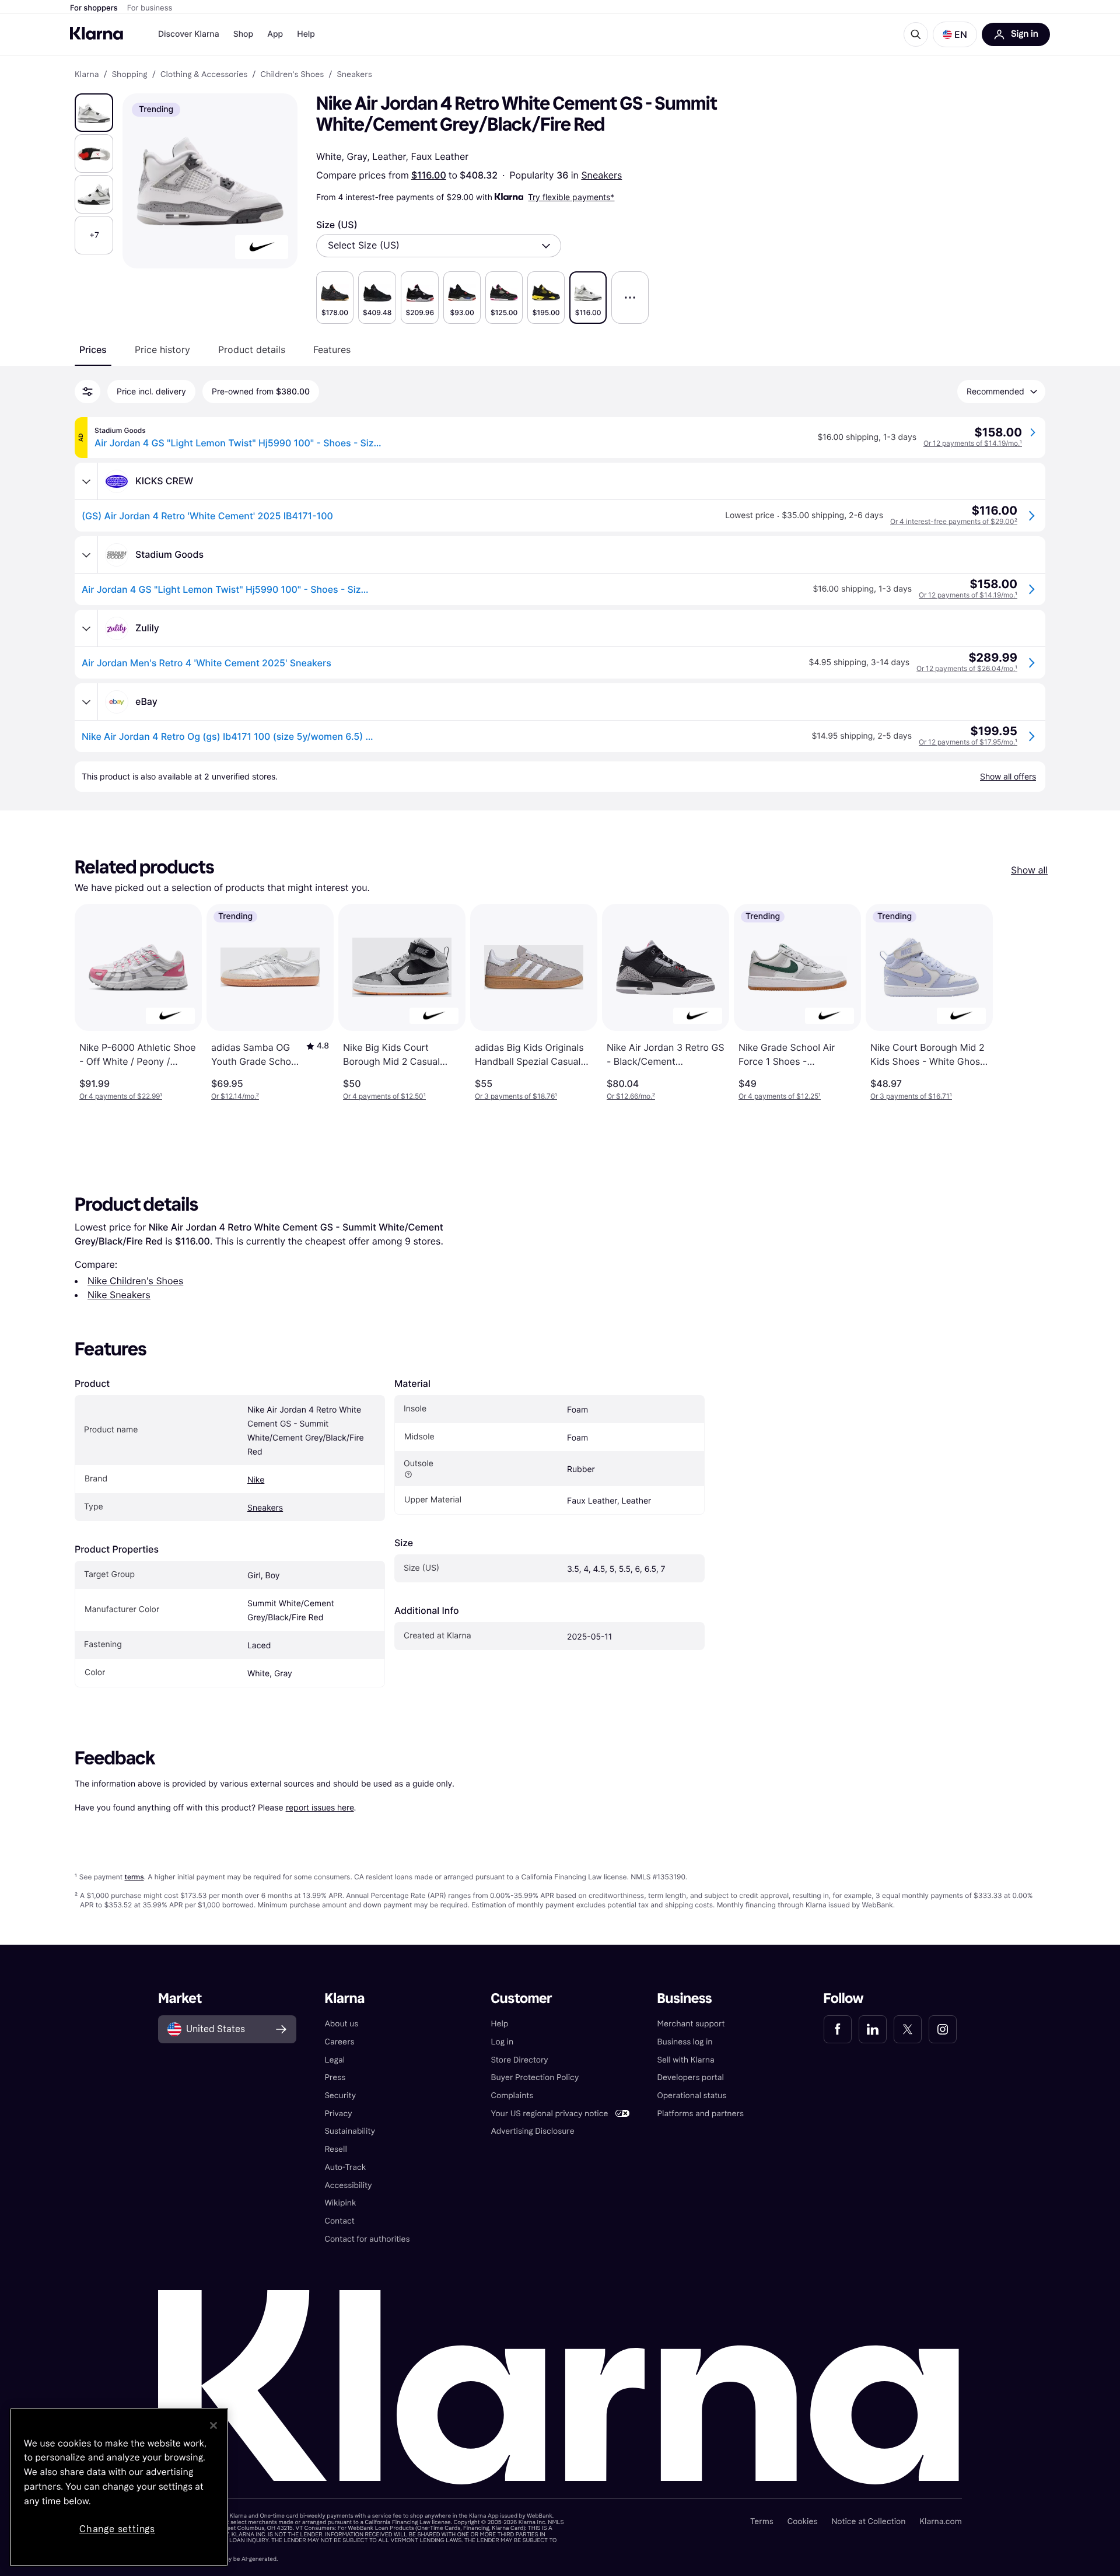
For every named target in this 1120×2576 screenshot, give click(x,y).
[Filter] (87, 392)
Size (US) (337, 225)
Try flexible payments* (571, 197)
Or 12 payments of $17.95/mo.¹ (968, 742)
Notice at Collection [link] (868, 2521)
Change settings (117, 2529)
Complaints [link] (512, 2096)
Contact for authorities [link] (367, 2239)
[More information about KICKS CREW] (86, 481)
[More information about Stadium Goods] (86, 555)
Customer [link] (521, 1999)
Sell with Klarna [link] (686, 2060)
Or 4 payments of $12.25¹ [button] (780, 1096)
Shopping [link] (130, 75)
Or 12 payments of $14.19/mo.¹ (973, 443)
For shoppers (94, 8)
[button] (955, 34)
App (275, 34)
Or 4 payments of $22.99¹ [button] (121, 1096)
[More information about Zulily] (86, 628)
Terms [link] (762, 2521)
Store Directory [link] (519, 2060)
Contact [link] (339, 2221)
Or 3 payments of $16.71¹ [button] (911, 1096)
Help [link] (499, 2024)
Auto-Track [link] (345, 2167)
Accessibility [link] (348, 2185)
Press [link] (335, 2077)
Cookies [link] (803, 2521)
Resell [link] (335, 2149)
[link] (838, 2029)
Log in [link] (502, 2042)
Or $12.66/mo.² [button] (631, 1096)
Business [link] (685, 1999)
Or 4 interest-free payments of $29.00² (954, 521)
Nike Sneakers (119, 1295)
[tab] (93, 349)
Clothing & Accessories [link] (204, 75)
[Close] (213, 2425)
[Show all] (630, 298)
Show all (1029, 870)
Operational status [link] (692, 2096)
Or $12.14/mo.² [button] (235, 1096)
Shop (244, 34)
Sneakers (601, 175)
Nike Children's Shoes (135, 1281)
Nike (256, 1480)
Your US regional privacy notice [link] (549, 2114)
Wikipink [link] (340, 2203)
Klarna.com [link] (940, 2521)
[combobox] (439, 246)
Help (306, 34)
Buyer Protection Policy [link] (535, 2077)
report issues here (320, 1807)
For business (150, 8)
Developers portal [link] (691, 2077)
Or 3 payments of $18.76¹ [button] (516, 1096)
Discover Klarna (189, 34)
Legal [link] (335, 2060)
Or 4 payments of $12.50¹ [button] (384, 1096)
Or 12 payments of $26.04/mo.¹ (967, 668)
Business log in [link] (685, 2042)
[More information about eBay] (86, 702)
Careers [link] (339, 2042)
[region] (119, 2487)
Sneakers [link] (354, 75)
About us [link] (341, 2024)
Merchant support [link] (691, 2024)
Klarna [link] (87, 75)
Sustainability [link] (350, 2131)
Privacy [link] (338, 2114)
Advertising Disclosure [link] (532, 2131)
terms (134, 1877)
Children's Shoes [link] (292, 75)
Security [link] (340, 2096)
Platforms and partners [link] (701, 2114)
